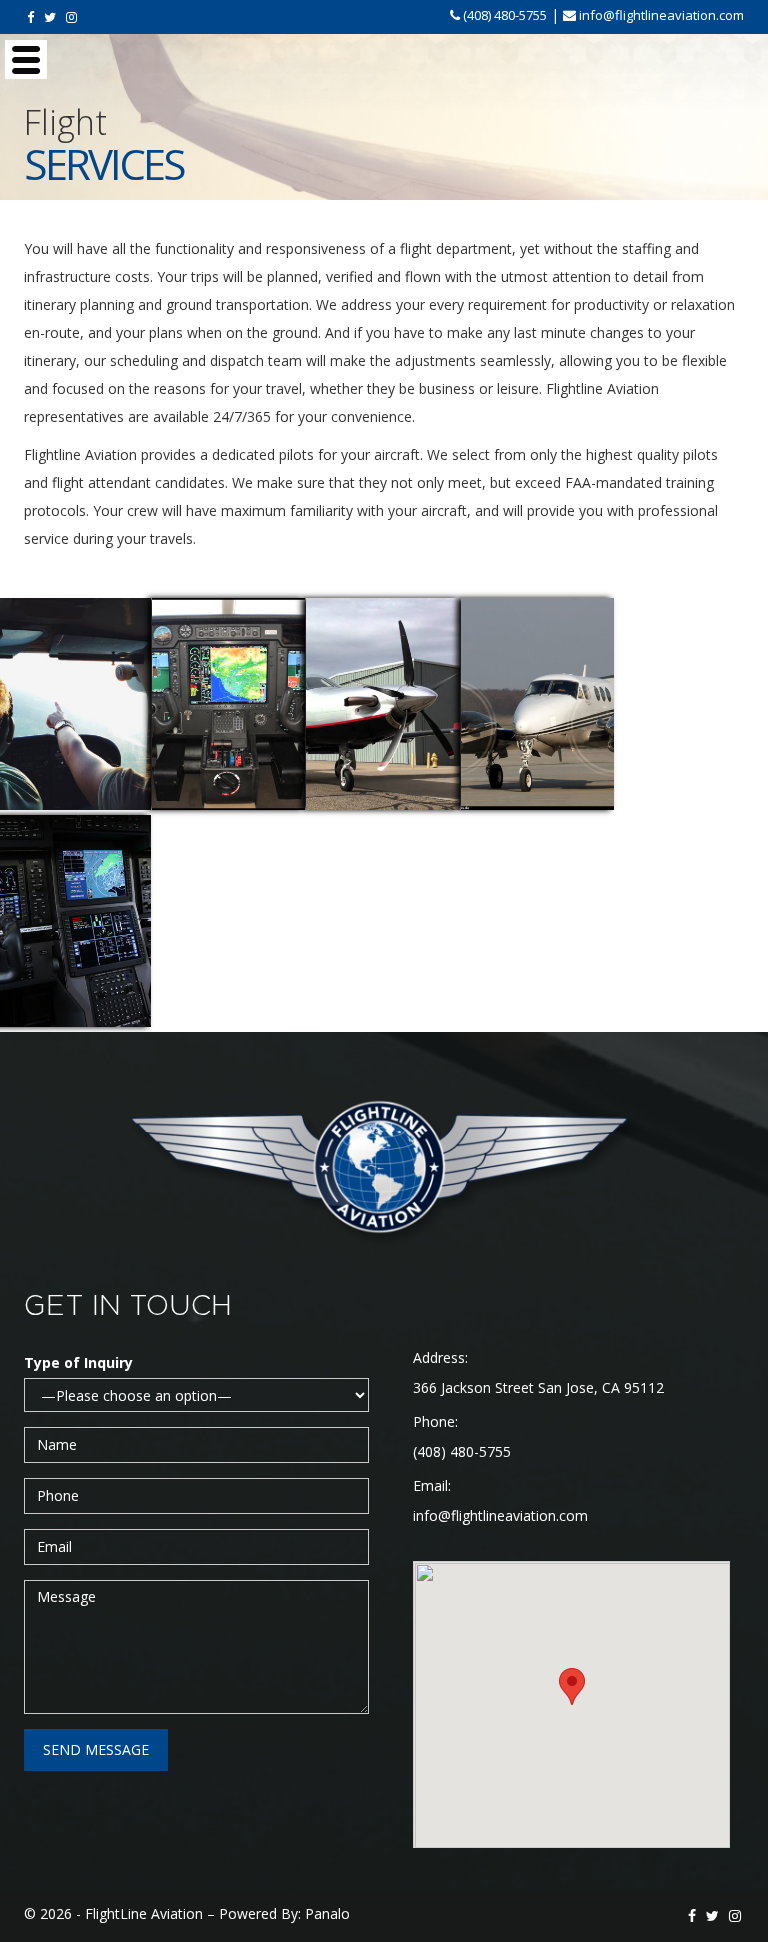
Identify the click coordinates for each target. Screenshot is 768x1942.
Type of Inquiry (78, 1362)
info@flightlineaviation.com (500, 1515)
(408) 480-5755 (462, 1451)
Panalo (327, 1913)
